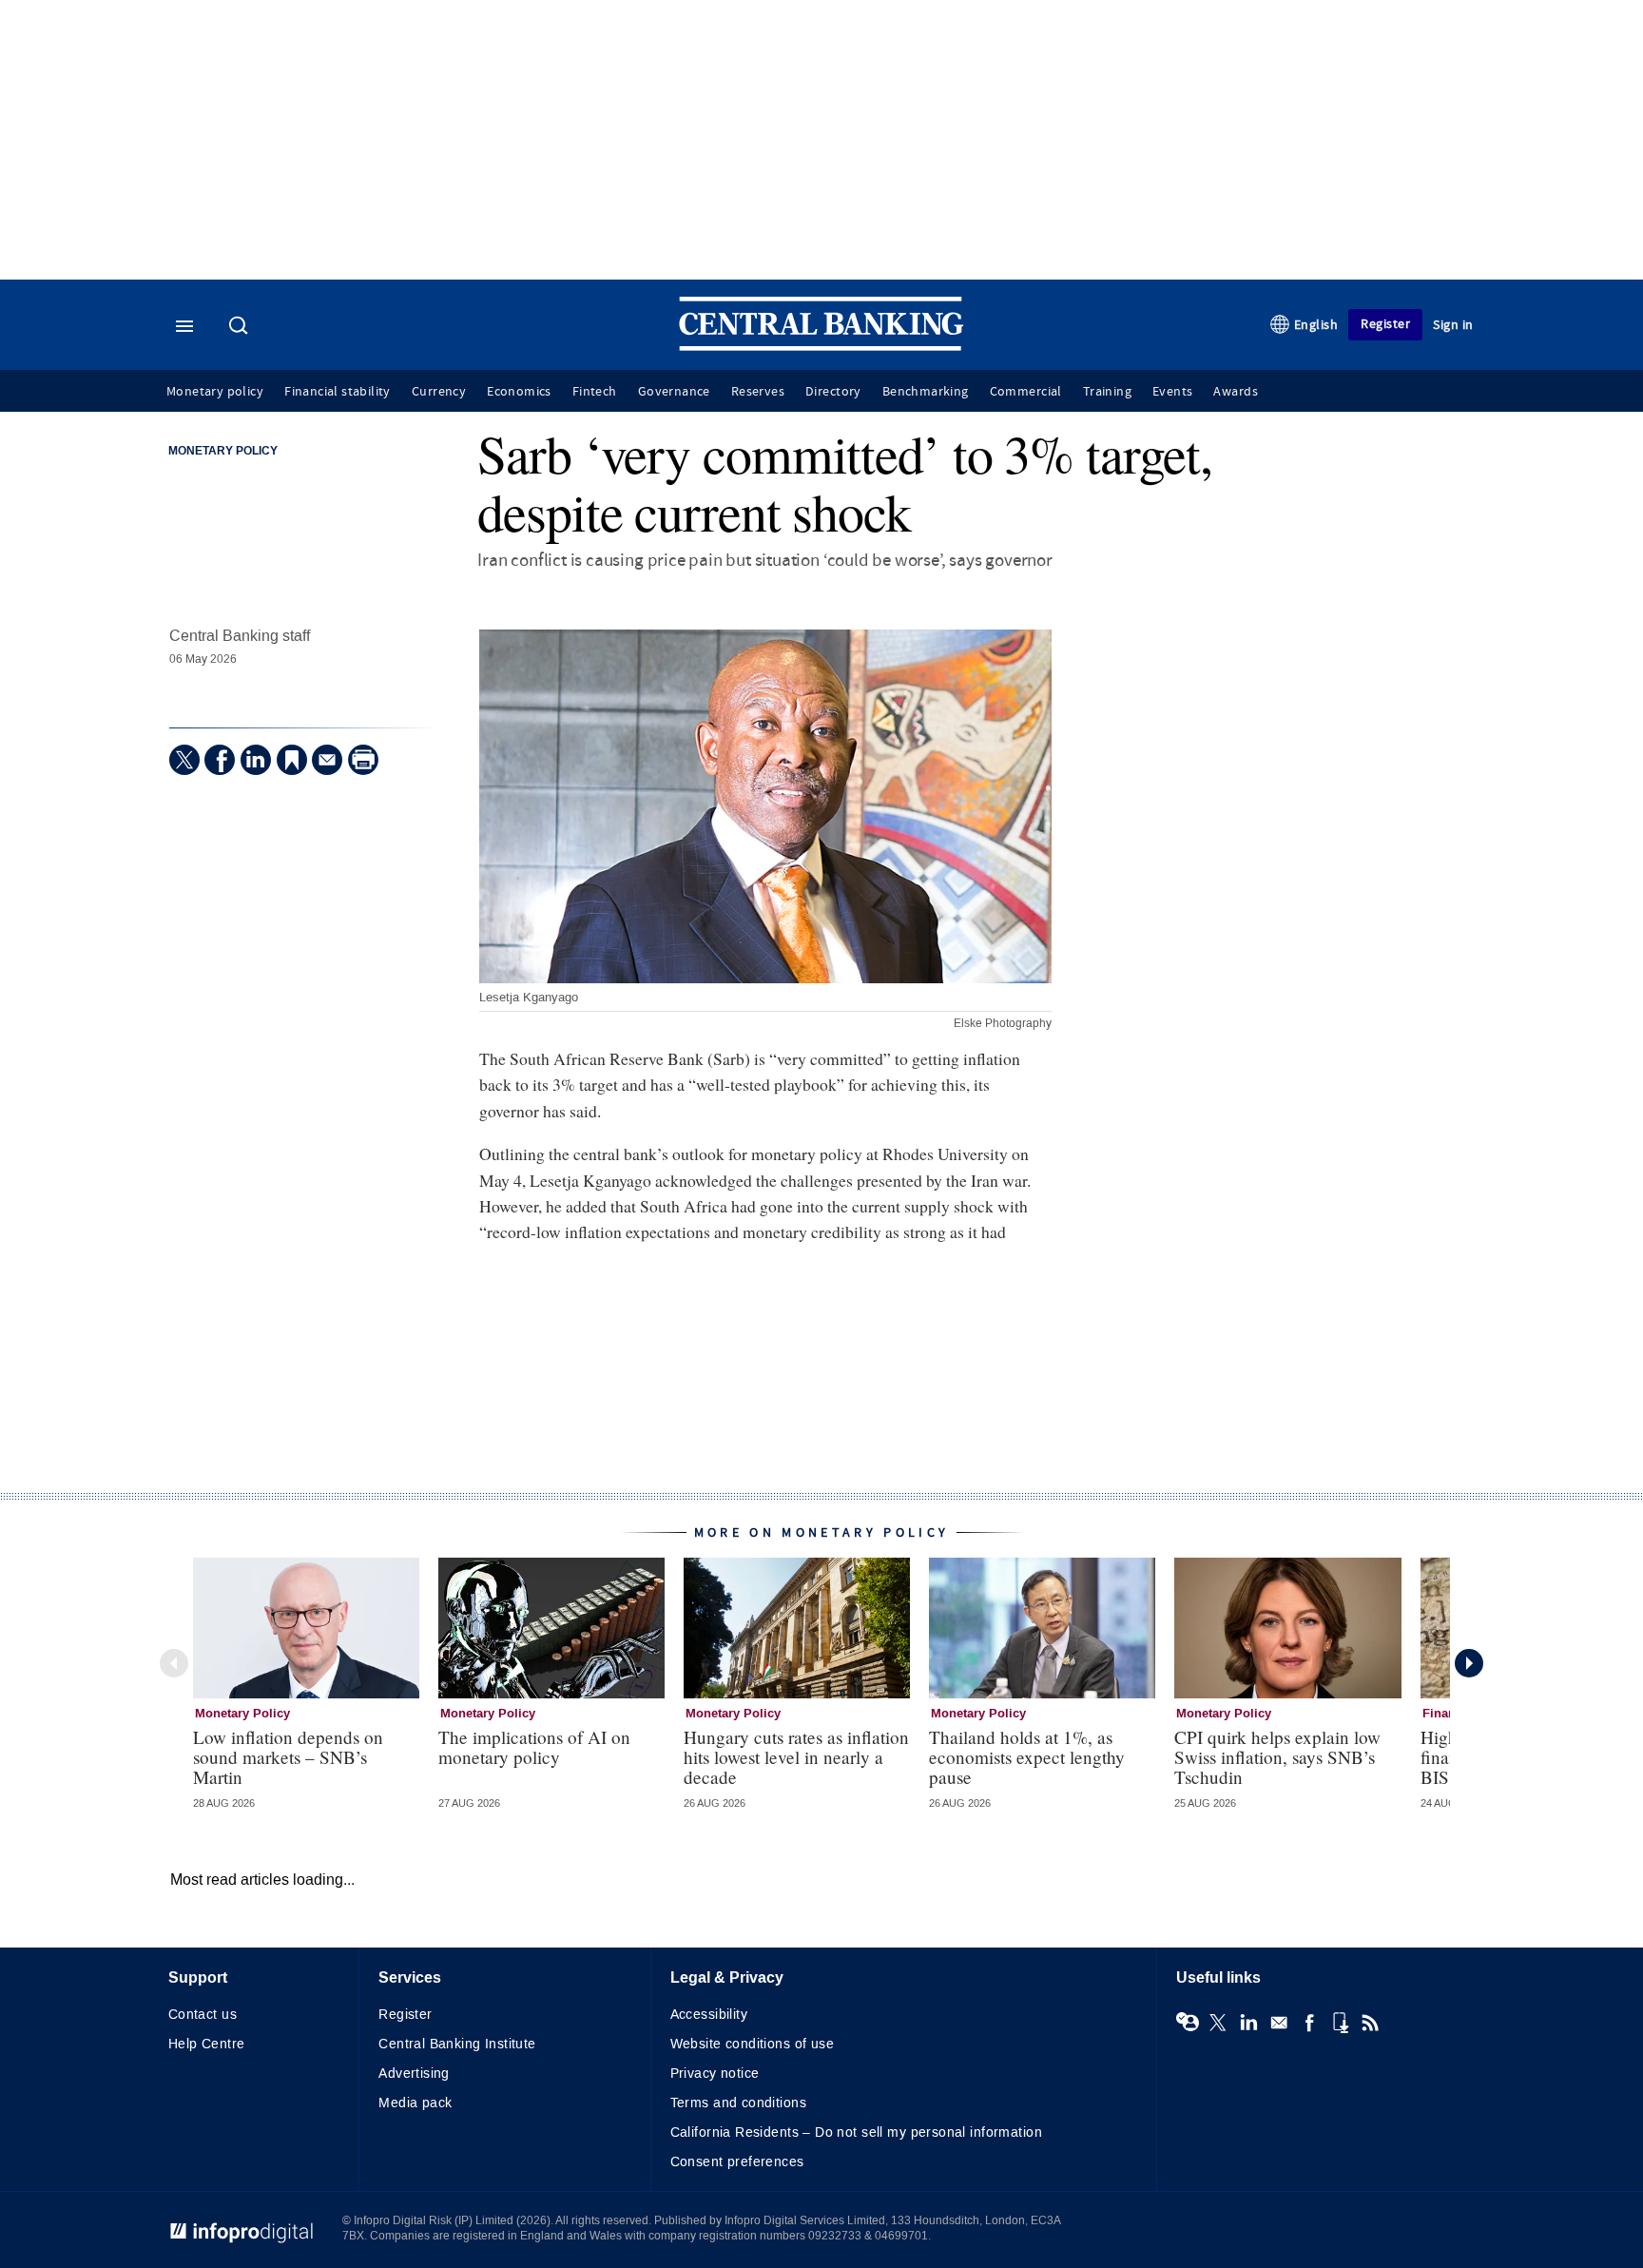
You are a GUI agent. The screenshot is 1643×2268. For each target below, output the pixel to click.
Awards (1235, 392)
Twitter (1218, 2023)
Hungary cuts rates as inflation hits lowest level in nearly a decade (796, 1757)
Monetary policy (215, 392)
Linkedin (1248, 2023)
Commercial (1026, 392)
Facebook (1309, 2023)
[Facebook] (220, 760)
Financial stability (338, 392)
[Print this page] (363, 760)
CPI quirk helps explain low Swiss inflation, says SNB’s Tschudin (1277, 1757)
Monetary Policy (223, 452)
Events (1172, 392)
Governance (674, 392)
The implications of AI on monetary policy (534, 1747)
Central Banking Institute (457, 2044)
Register (1385, 324)
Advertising (414, 2074)
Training (1107, 392)
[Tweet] (184, 760)
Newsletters (1279, 2023)
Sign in (1453, 325)
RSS (1370, 2023)
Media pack (415, 2103)
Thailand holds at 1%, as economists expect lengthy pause (1027, 1757)
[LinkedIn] (256, 760)
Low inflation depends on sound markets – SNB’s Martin (288, 1757)
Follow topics (1188, 2023)
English (1316, 325)
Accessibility (709, 2015)
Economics (519, 392)
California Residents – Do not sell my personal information (856, 2132)
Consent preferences (737, 2162)
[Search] (241, 327)
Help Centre (207, 2044)
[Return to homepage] (821, 347)
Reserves (758, 392)
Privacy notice (715, 2074)
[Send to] (327, 760)
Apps (1340, 2023)
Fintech (595, 392)
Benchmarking (926, 392)
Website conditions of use (753, 2044)
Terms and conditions (738, 2103)
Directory (833, 392)
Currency (439, 392)
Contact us (203, 2015)
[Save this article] (292, 760)
